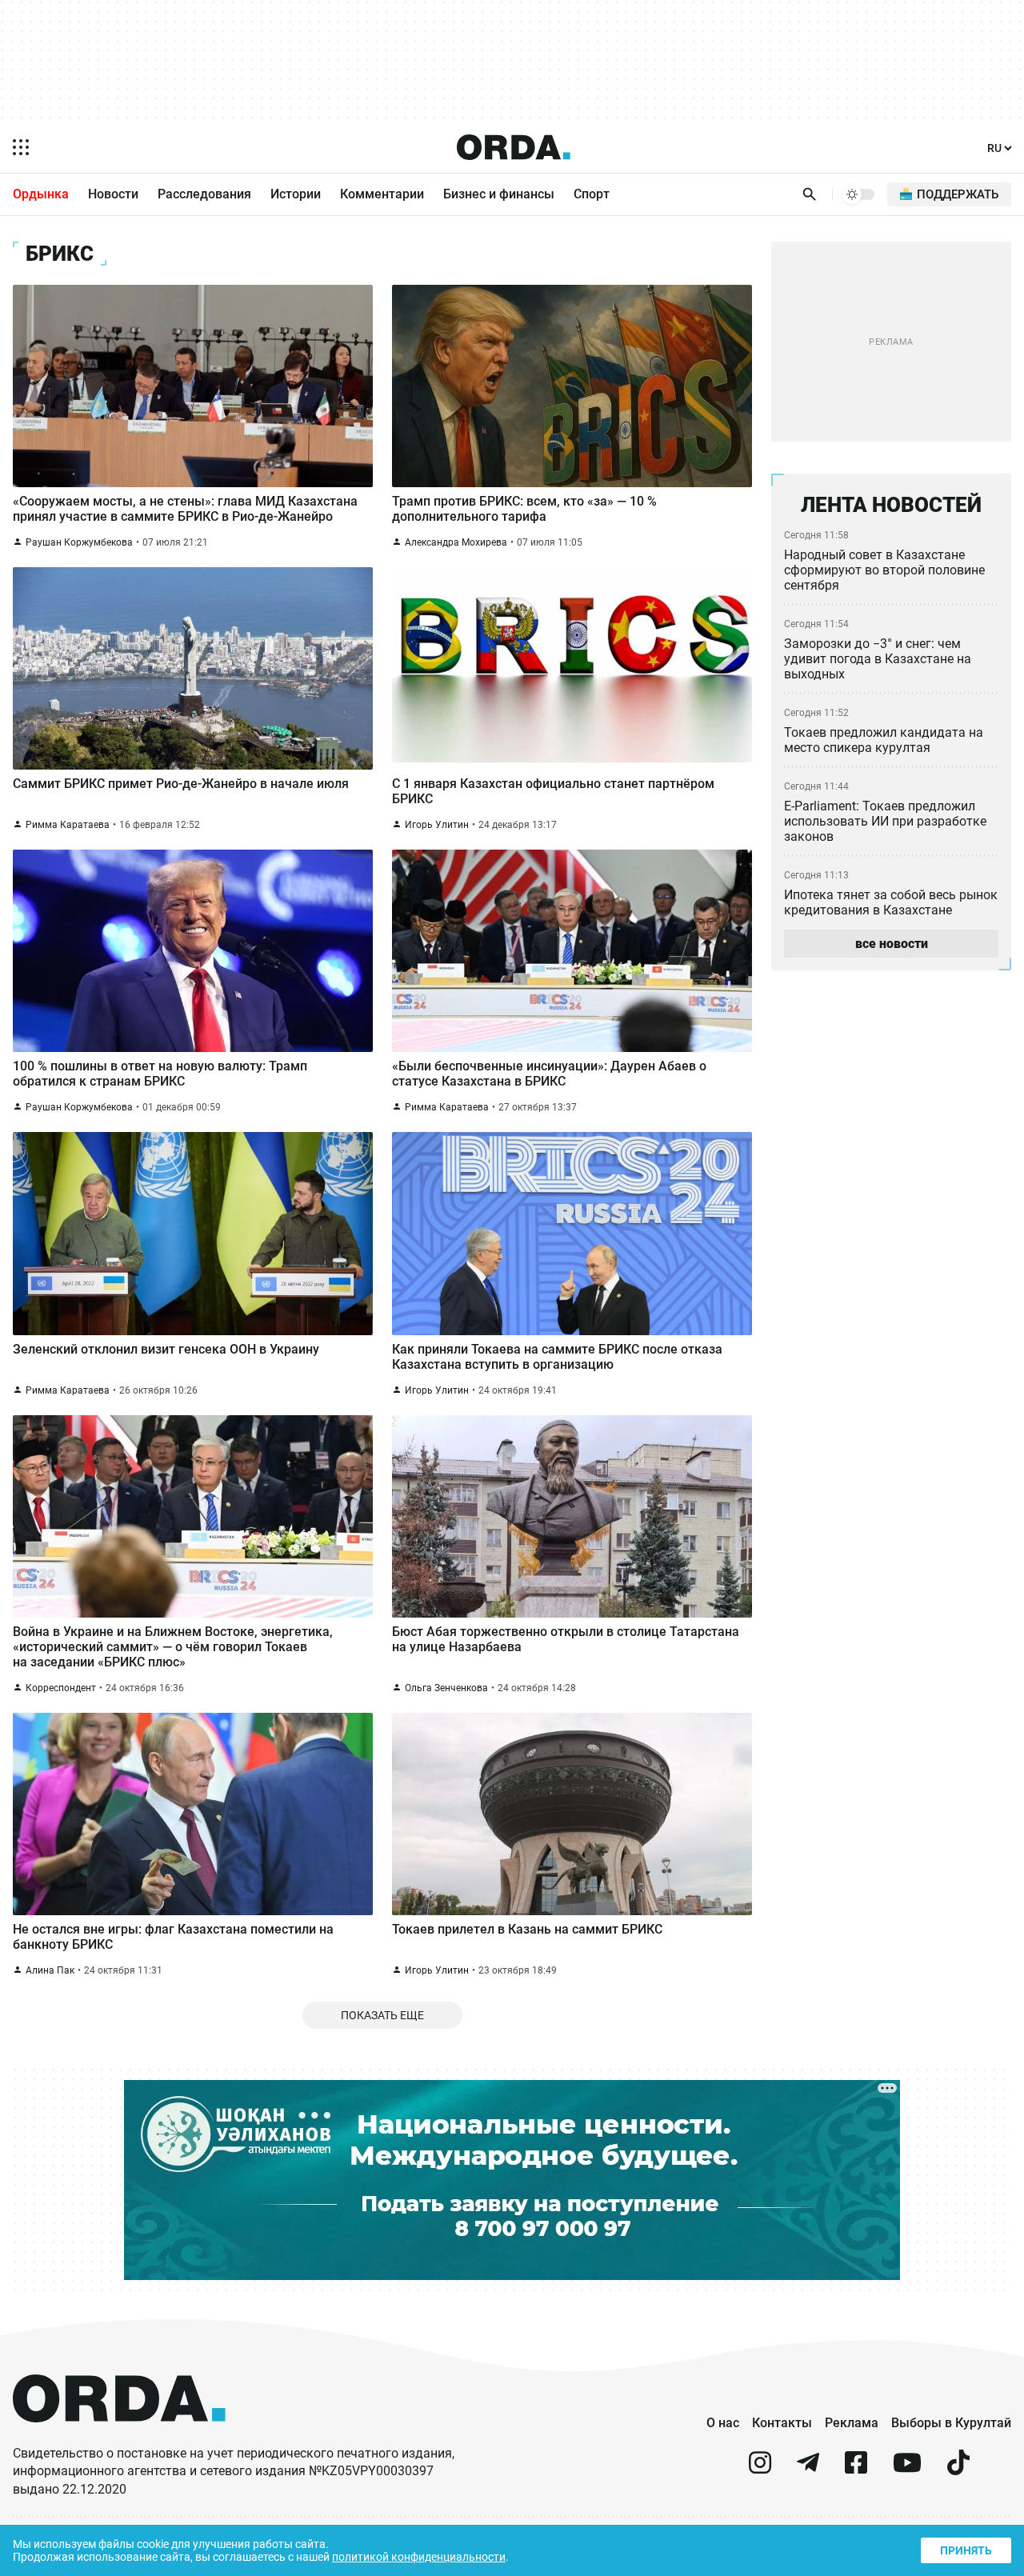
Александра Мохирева (456, 542)
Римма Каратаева (68, 825)
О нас (723, 2423)
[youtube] (907, 2469)
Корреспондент (61, 1688)
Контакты (782, 2423)
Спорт (592, 194)
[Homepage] (514, 147)
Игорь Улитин (437, 825)
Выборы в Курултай (951, 2423)
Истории (296, 194)
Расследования (204, 194)
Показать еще (382, 2015)
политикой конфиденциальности (419, 2557)
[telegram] (808, 2469)
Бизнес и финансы (499, 194)
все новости (892, 944)
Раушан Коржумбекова (79, 542)
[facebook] (856, 2469)
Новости (113, 194)
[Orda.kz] (119, 2437)
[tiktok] (958, 2469)
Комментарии (382, 194)
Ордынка (41, 194)
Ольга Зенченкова (446, 1688)
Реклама (852, 2423)
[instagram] (760, 2469)
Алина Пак (50, 1970)
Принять (966, 2550)
